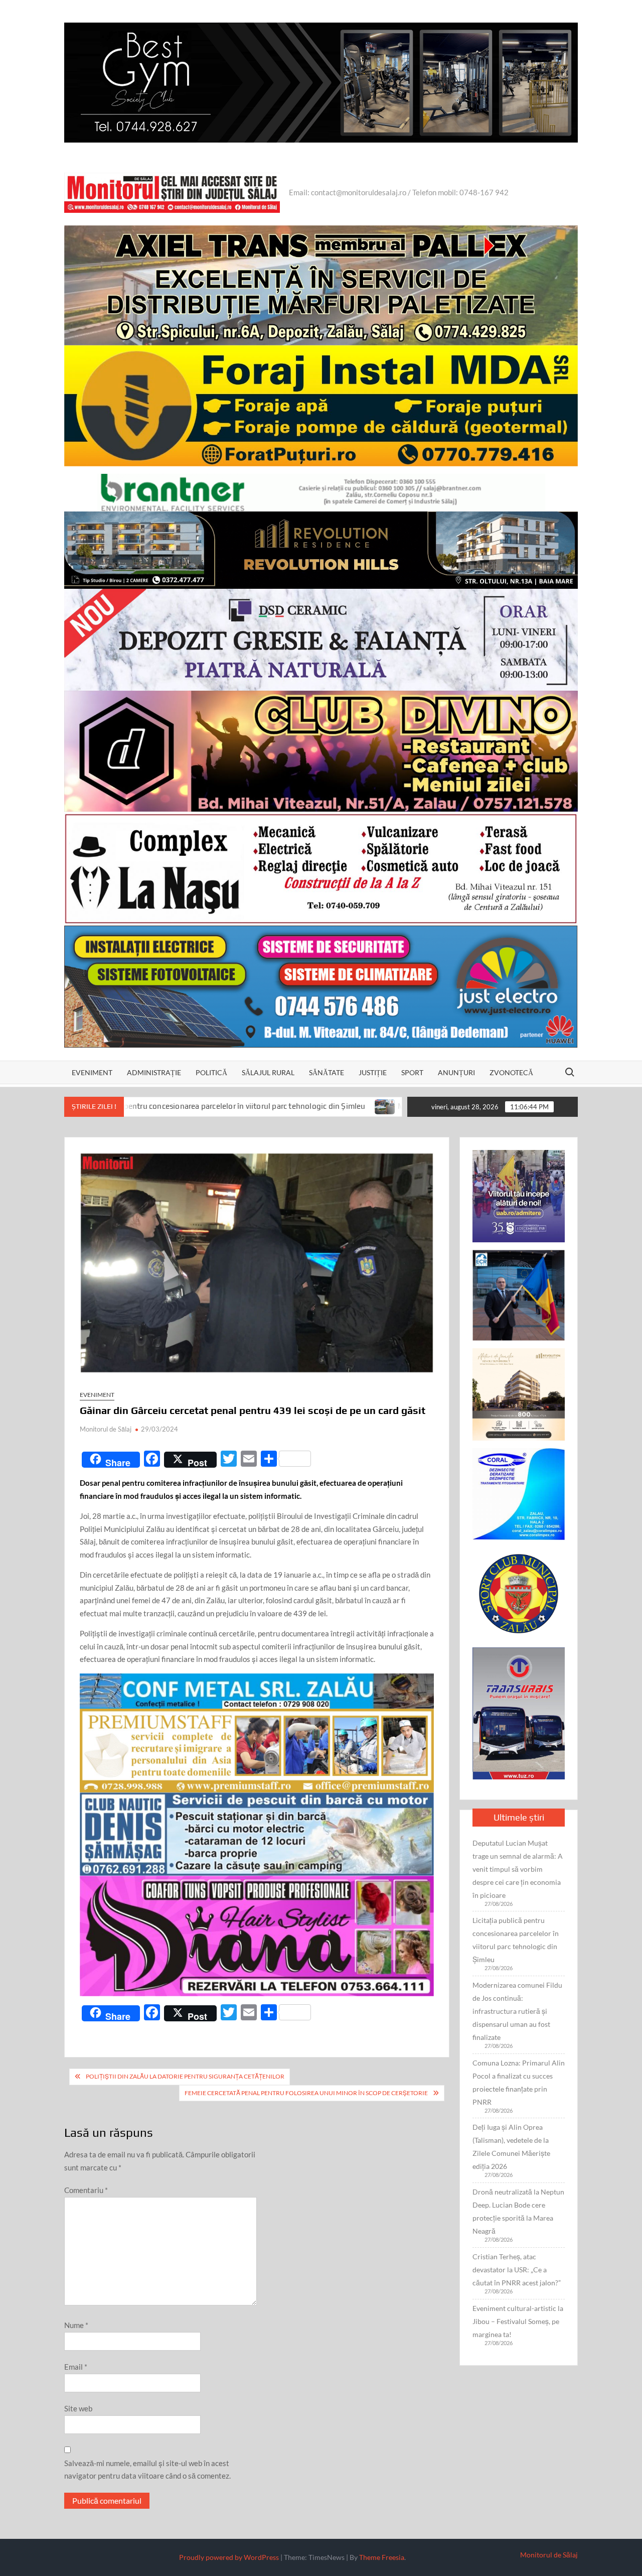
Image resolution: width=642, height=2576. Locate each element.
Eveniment (92, 1072)
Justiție (373, 1072)
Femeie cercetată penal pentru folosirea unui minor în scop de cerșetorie (306, 2093)
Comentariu (86, 2190)
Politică (211, 1072)
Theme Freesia (382, 2557)
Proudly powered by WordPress (229, 2557)
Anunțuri (456, 1072)
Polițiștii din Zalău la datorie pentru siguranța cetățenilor (185, 2076)
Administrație (154, 1072)
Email (76, 2367)
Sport (412, 1072)
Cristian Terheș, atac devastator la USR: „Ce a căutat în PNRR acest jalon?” (517, 2270)
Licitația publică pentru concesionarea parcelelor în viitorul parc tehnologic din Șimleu (516, 1940)
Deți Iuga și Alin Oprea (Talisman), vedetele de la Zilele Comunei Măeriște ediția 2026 (511, 2147)
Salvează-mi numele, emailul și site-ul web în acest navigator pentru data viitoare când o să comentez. (147, 2470)
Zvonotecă (511, 1072)
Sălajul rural (268, 1072)
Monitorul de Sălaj (106, 1429)
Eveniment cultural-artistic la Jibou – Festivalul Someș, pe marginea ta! (518, 2321)
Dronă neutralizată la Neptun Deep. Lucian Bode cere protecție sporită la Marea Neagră (518, 2211)
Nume (76, 2325)
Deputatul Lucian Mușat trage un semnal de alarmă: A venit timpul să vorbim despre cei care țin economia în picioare (518, 1869)
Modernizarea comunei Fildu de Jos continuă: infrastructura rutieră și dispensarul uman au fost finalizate (517, 2011)
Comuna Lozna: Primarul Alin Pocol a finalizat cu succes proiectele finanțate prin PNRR (519, 2082)
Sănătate (327, 1072)
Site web (78, 2408)
